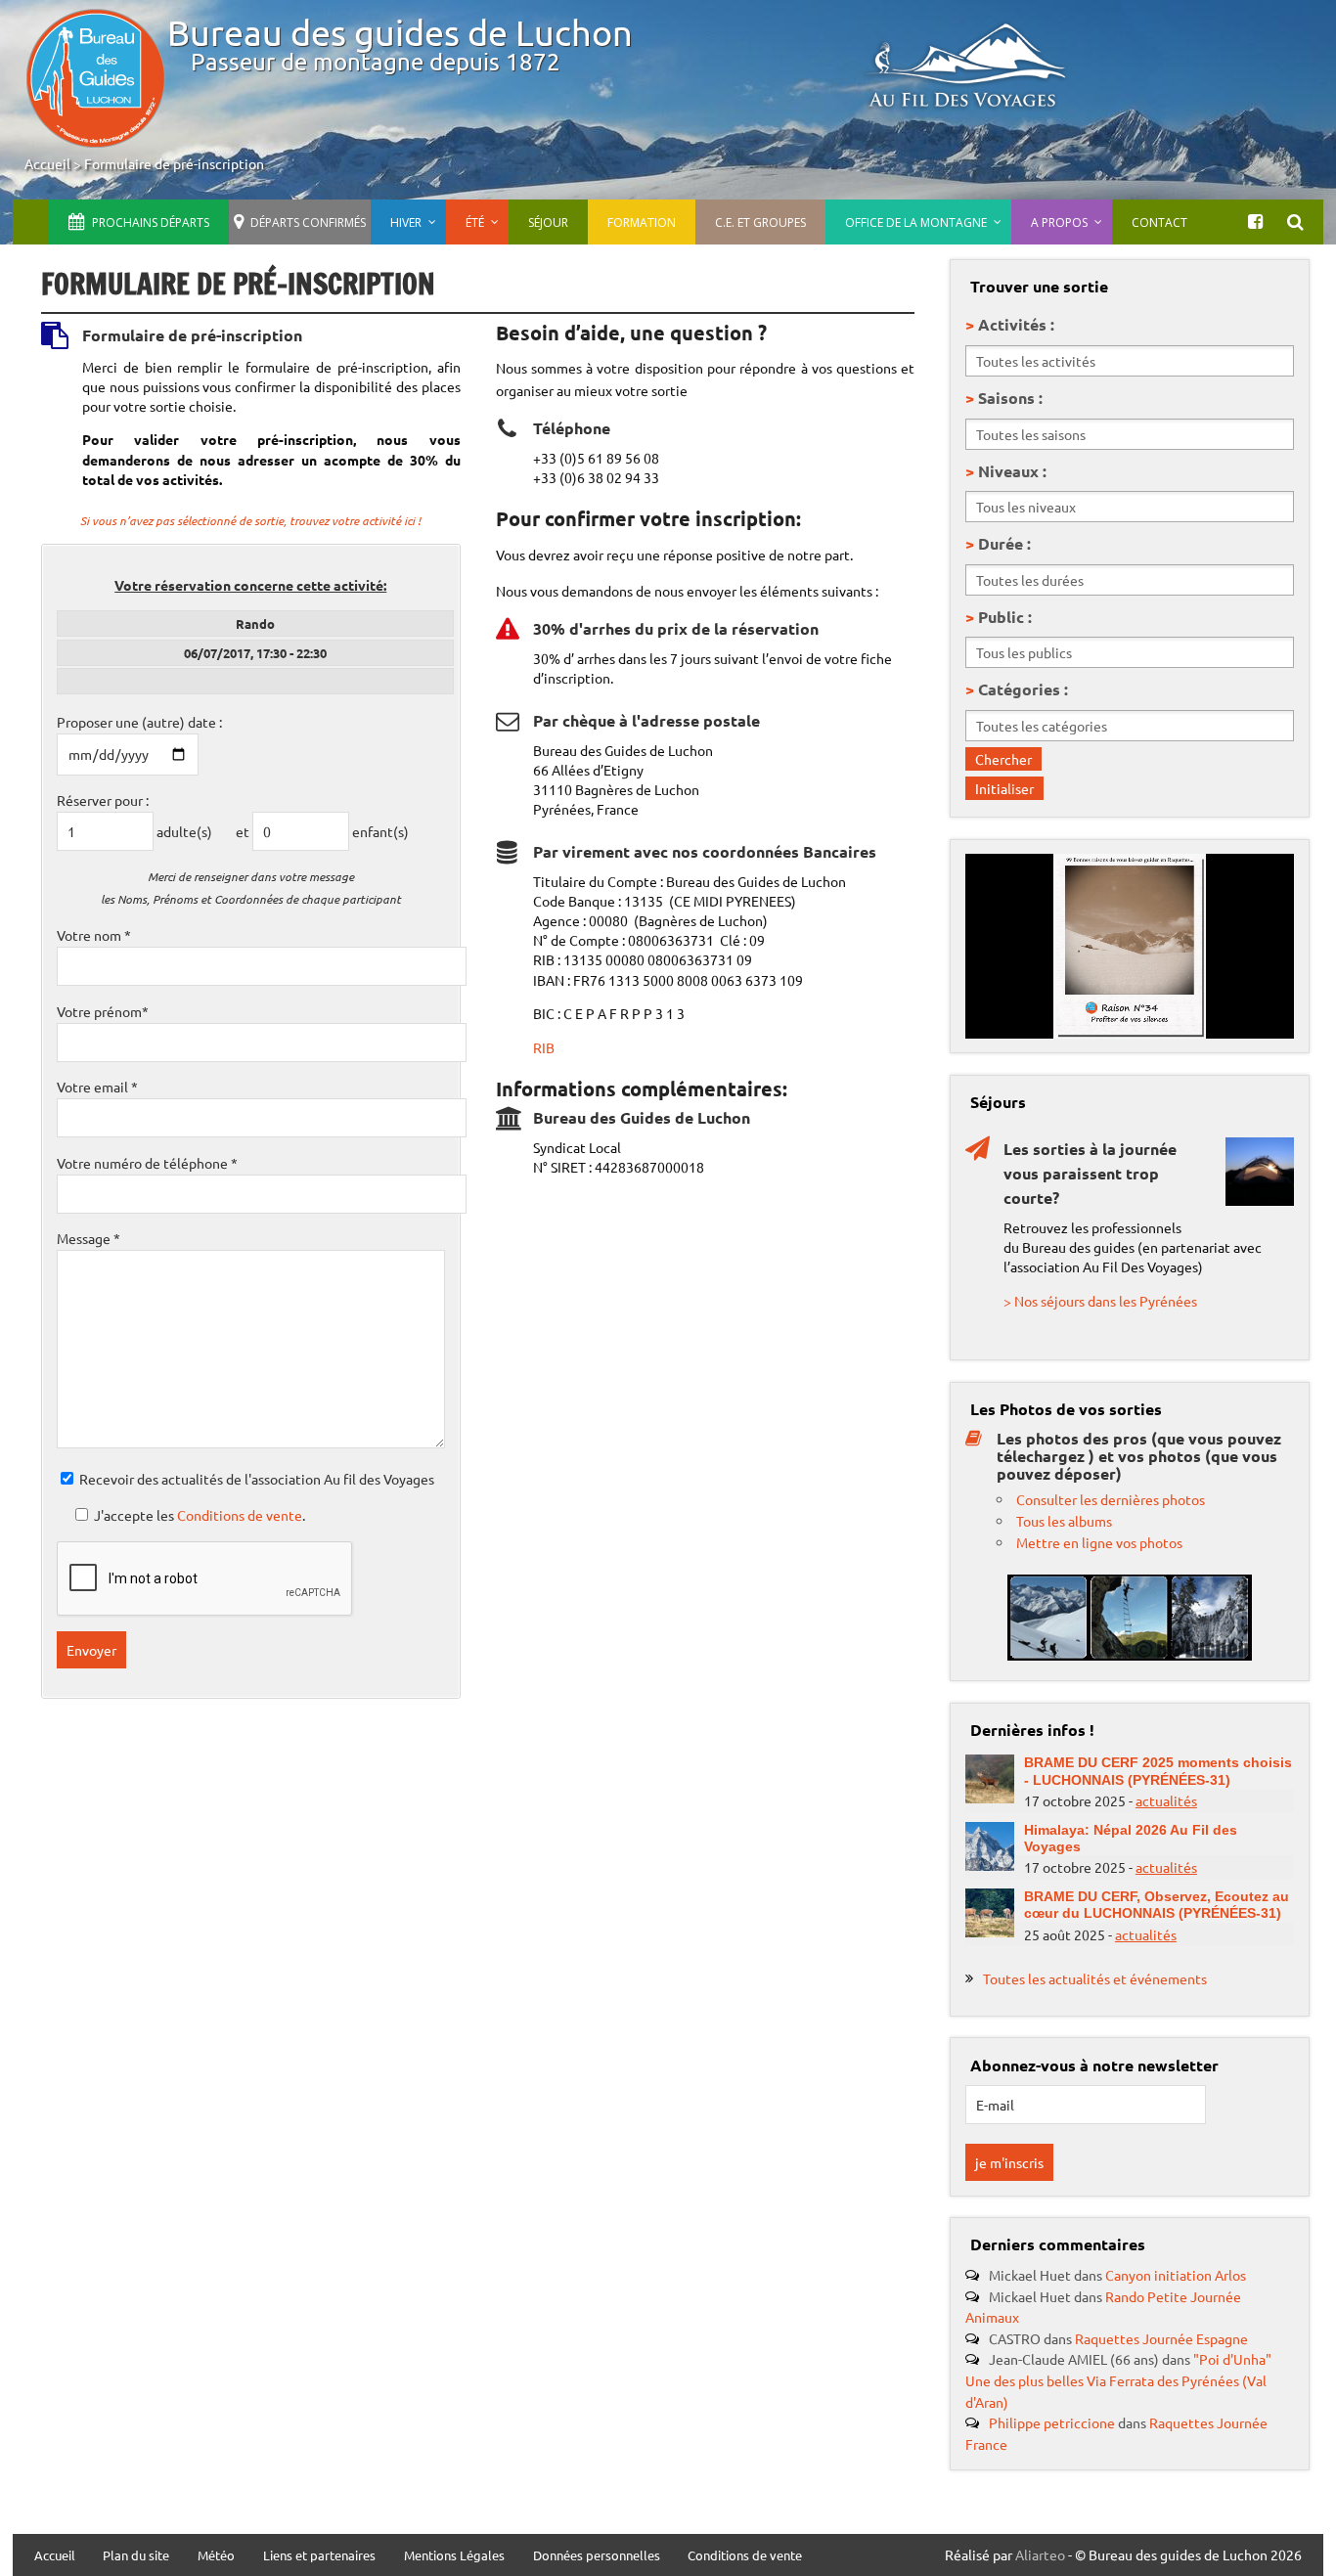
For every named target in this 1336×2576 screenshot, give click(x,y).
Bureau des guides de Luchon (400, 32)
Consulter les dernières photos (1111, 1499)
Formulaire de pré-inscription (174, 163)
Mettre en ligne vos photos (1099, 1542)
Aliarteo (1040, 2554)
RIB (544, 1047)
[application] (1130, 946)
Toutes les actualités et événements (1095, 1978)
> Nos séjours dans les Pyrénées (1100, 1301)
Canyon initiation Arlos (1176, 2275)
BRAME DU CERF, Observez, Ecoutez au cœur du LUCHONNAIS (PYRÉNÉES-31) (1157, 1905)
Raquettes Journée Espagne (1161, 2338)
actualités (1166, 1800)
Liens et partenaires (319, 2556)
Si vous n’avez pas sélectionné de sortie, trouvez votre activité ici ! (250, 520)
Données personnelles (597, 2556)
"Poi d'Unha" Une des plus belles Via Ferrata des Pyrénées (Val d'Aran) (1118, 2380)
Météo (216, 2556)
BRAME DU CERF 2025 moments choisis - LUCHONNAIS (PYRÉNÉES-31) (1158, 1771)
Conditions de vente (240, 1515)
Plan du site (136, 2556)
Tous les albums (1064, 1521)
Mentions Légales (454, 2556)
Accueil (47, 163)
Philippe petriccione (1052, 2422)
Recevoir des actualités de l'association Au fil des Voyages (257, 1479)
